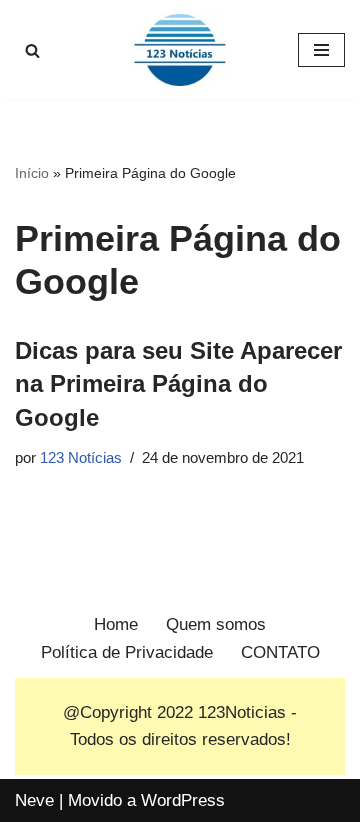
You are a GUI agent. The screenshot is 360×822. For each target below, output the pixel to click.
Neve (34, 800)
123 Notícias (81, 457)
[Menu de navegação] (321, 50)
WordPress (183, 800)
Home (116, 624)
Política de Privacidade (127, 652)
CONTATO (280, 652)
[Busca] (32, 50)
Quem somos (216, 624)
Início (32, 173)
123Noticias (242, 712)
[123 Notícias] (180, 50)
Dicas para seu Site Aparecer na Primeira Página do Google (178, 384)
